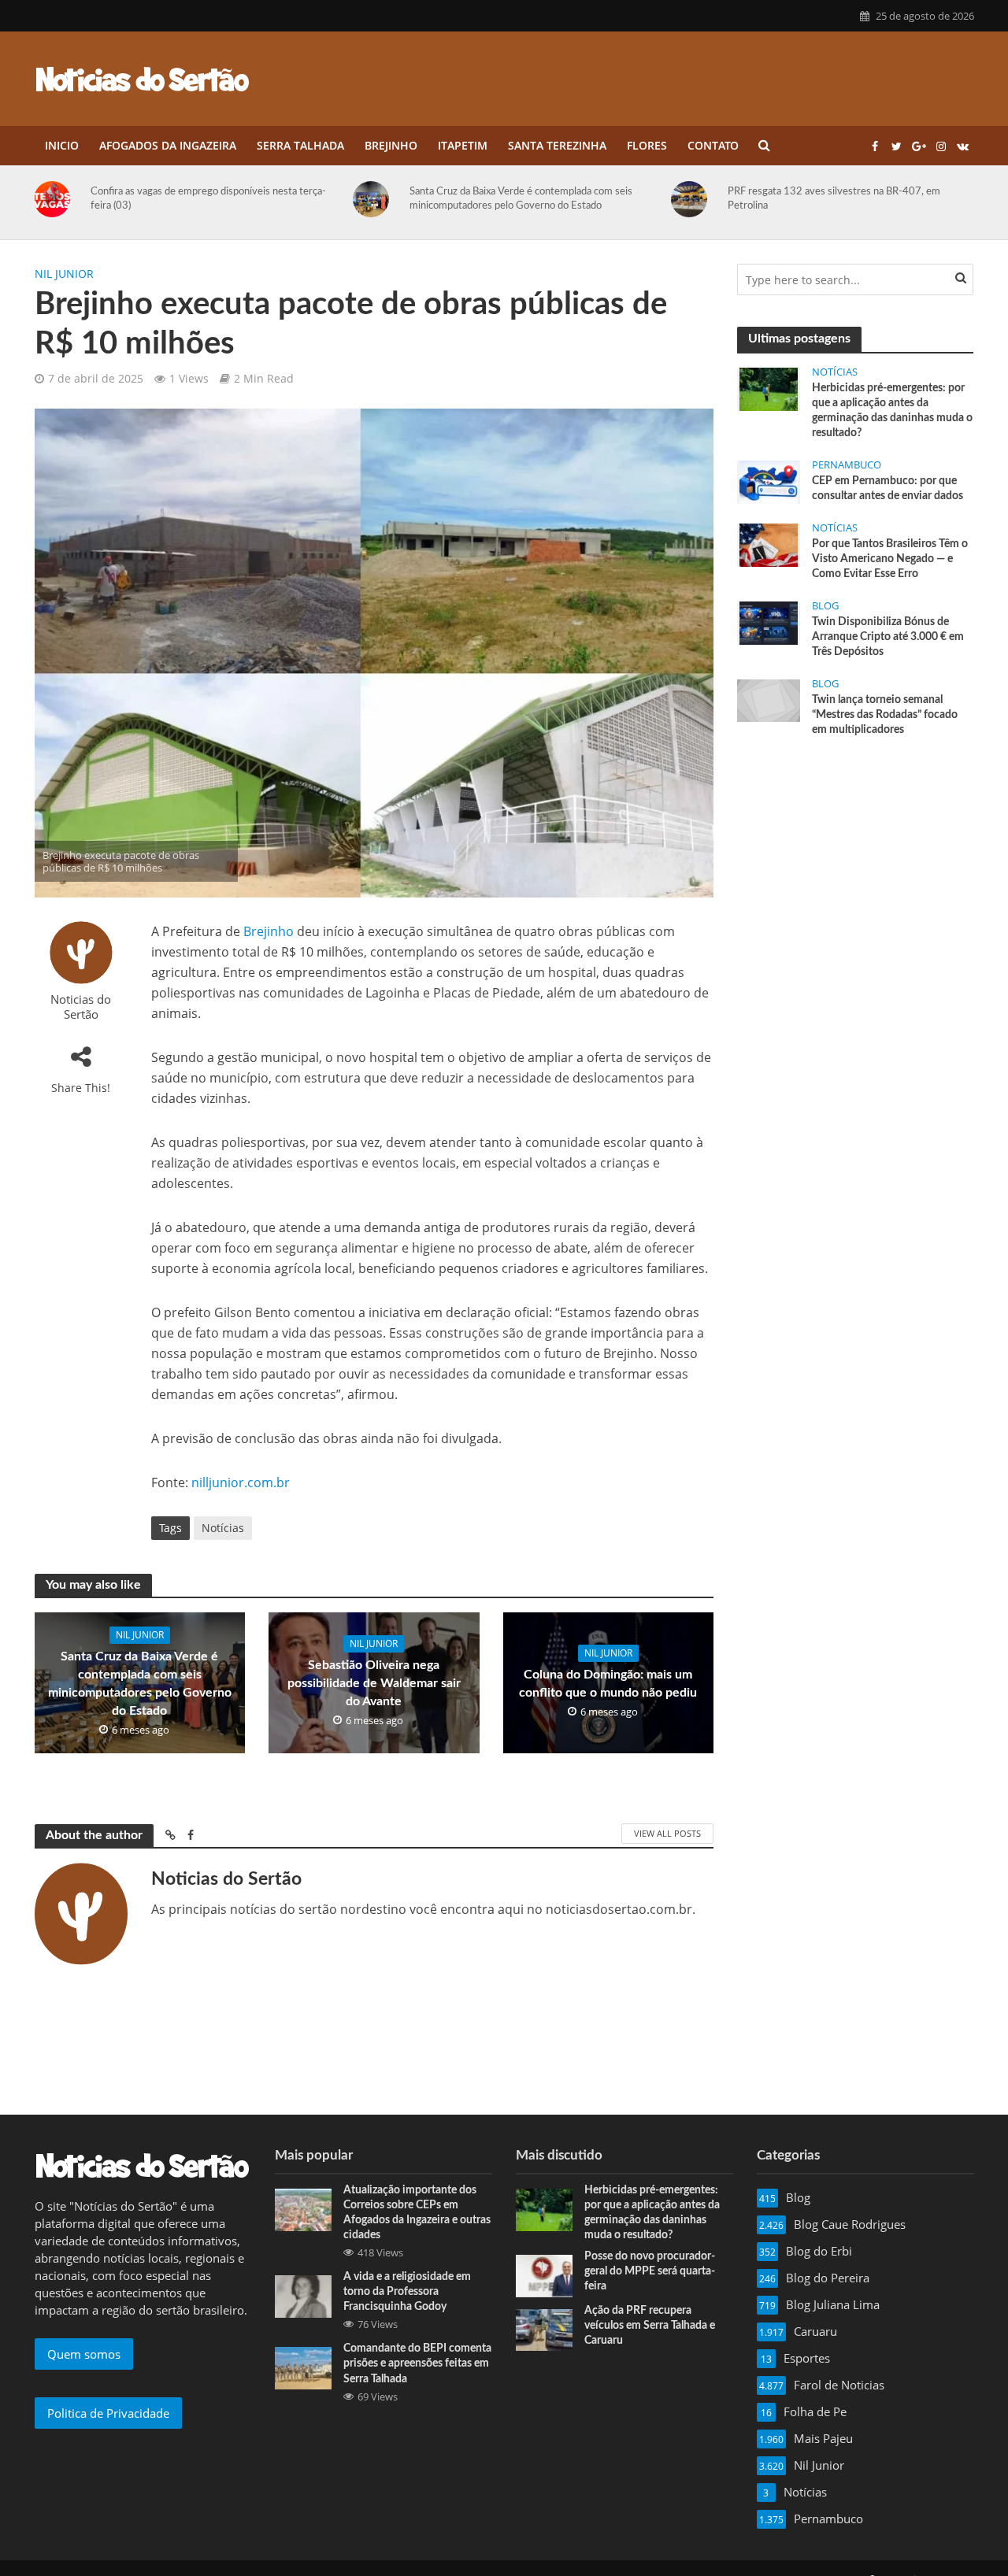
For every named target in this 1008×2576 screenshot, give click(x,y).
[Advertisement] (855, 868)
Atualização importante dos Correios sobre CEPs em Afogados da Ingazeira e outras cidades (417, 2213)
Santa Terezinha (557, 145)
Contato (713, 145)
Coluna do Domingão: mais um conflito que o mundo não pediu (608, 1684)
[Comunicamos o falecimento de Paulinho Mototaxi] (745, 199)
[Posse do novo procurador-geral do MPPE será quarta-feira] (544, 2274)
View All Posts (667, 1833)
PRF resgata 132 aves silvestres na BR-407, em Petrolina (569, 199)
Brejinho (391, 145)
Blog (825, 606)
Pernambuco (847, 465)
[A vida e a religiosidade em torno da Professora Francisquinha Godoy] (303, 2295)
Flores (647, 145)
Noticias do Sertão (81, 1007)
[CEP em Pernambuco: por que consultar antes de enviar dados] (769, 481)
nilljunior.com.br (241, 1482)
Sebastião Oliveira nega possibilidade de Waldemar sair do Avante (374, 1683)
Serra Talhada (300, 145)
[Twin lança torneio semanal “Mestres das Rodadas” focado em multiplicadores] (769, 699)
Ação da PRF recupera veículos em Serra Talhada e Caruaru (650, 2326)
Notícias (223, 1528)
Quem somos (84, 2354)
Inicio (62, 145)
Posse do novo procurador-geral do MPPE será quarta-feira (650, 2271)
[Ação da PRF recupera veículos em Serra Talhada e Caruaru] (544, 2329)
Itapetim (463, 145)
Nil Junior (64, 274)
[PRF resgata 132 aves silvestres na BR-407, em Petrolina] (427, 199)
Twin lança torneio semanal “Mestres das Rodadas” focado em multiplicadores (885, 715)
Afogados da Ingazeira (168, 145)
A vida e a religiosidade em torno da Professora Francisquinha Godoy (407, 2292)
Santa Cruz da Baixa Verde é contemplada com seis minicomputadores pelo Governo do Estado (256, 199)
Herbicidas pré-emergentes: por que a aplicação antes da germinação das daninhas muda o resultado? (892, 411)
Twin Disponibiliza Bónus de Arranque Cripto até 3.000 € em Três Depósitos (888, 637)
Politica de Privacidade (108, 2413)
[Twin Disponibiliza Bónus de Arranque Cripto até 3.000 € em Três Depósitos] (769, 622)
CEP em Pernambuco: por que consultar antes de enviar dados (888, 489)
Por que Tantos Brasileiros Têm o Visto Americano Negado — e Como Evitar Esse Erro (890, 559)
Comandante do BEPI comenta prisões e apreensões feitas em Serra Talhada (417, 2363)
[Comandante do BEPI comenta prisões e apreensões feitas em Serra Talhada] (303, 2367)
